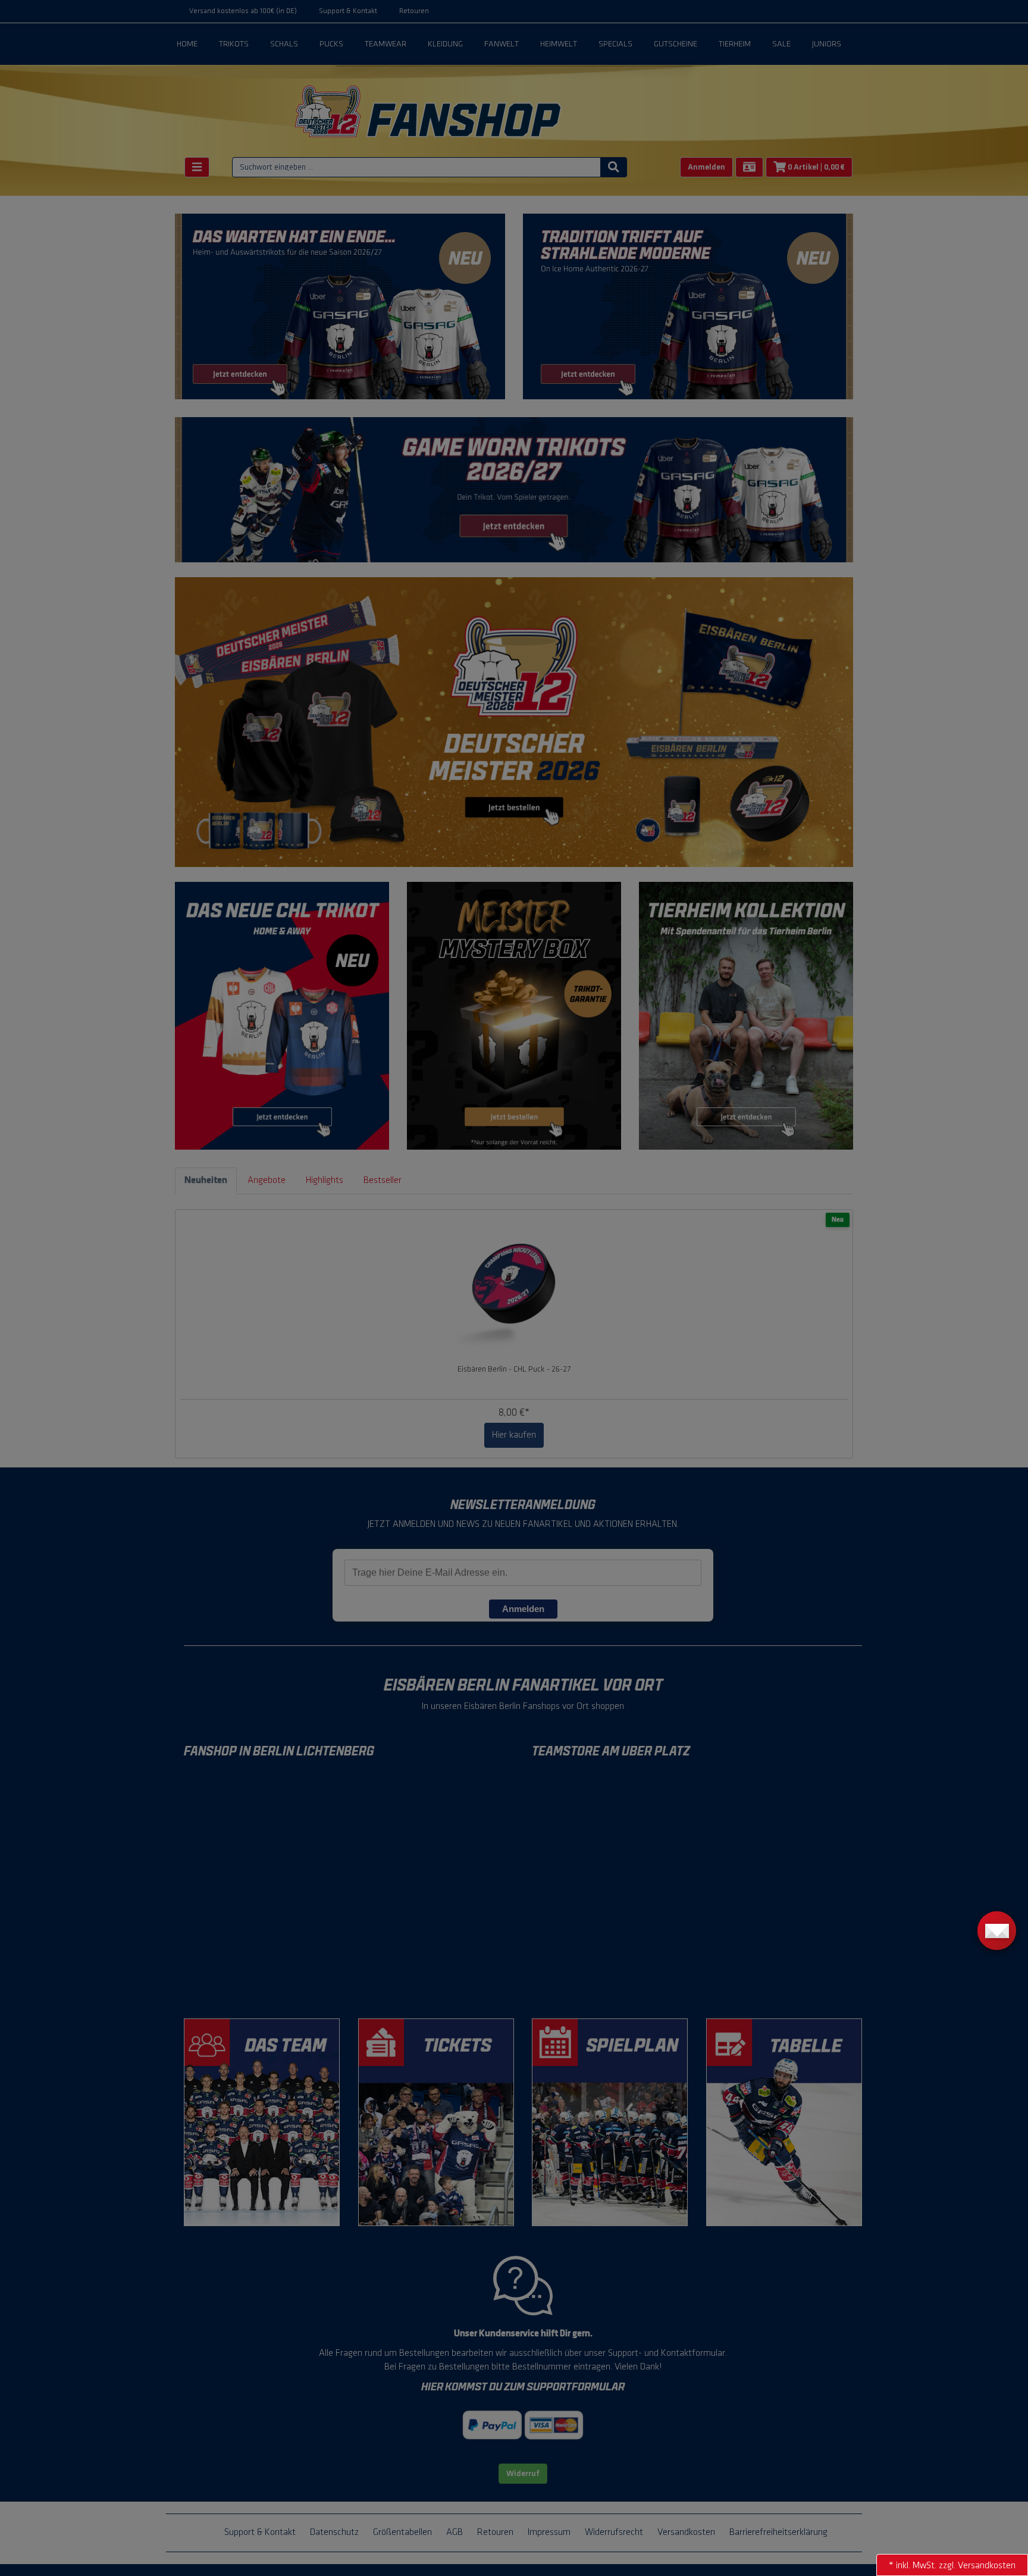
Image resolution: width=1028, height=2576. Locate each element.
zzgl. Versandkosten (977, 2566)
